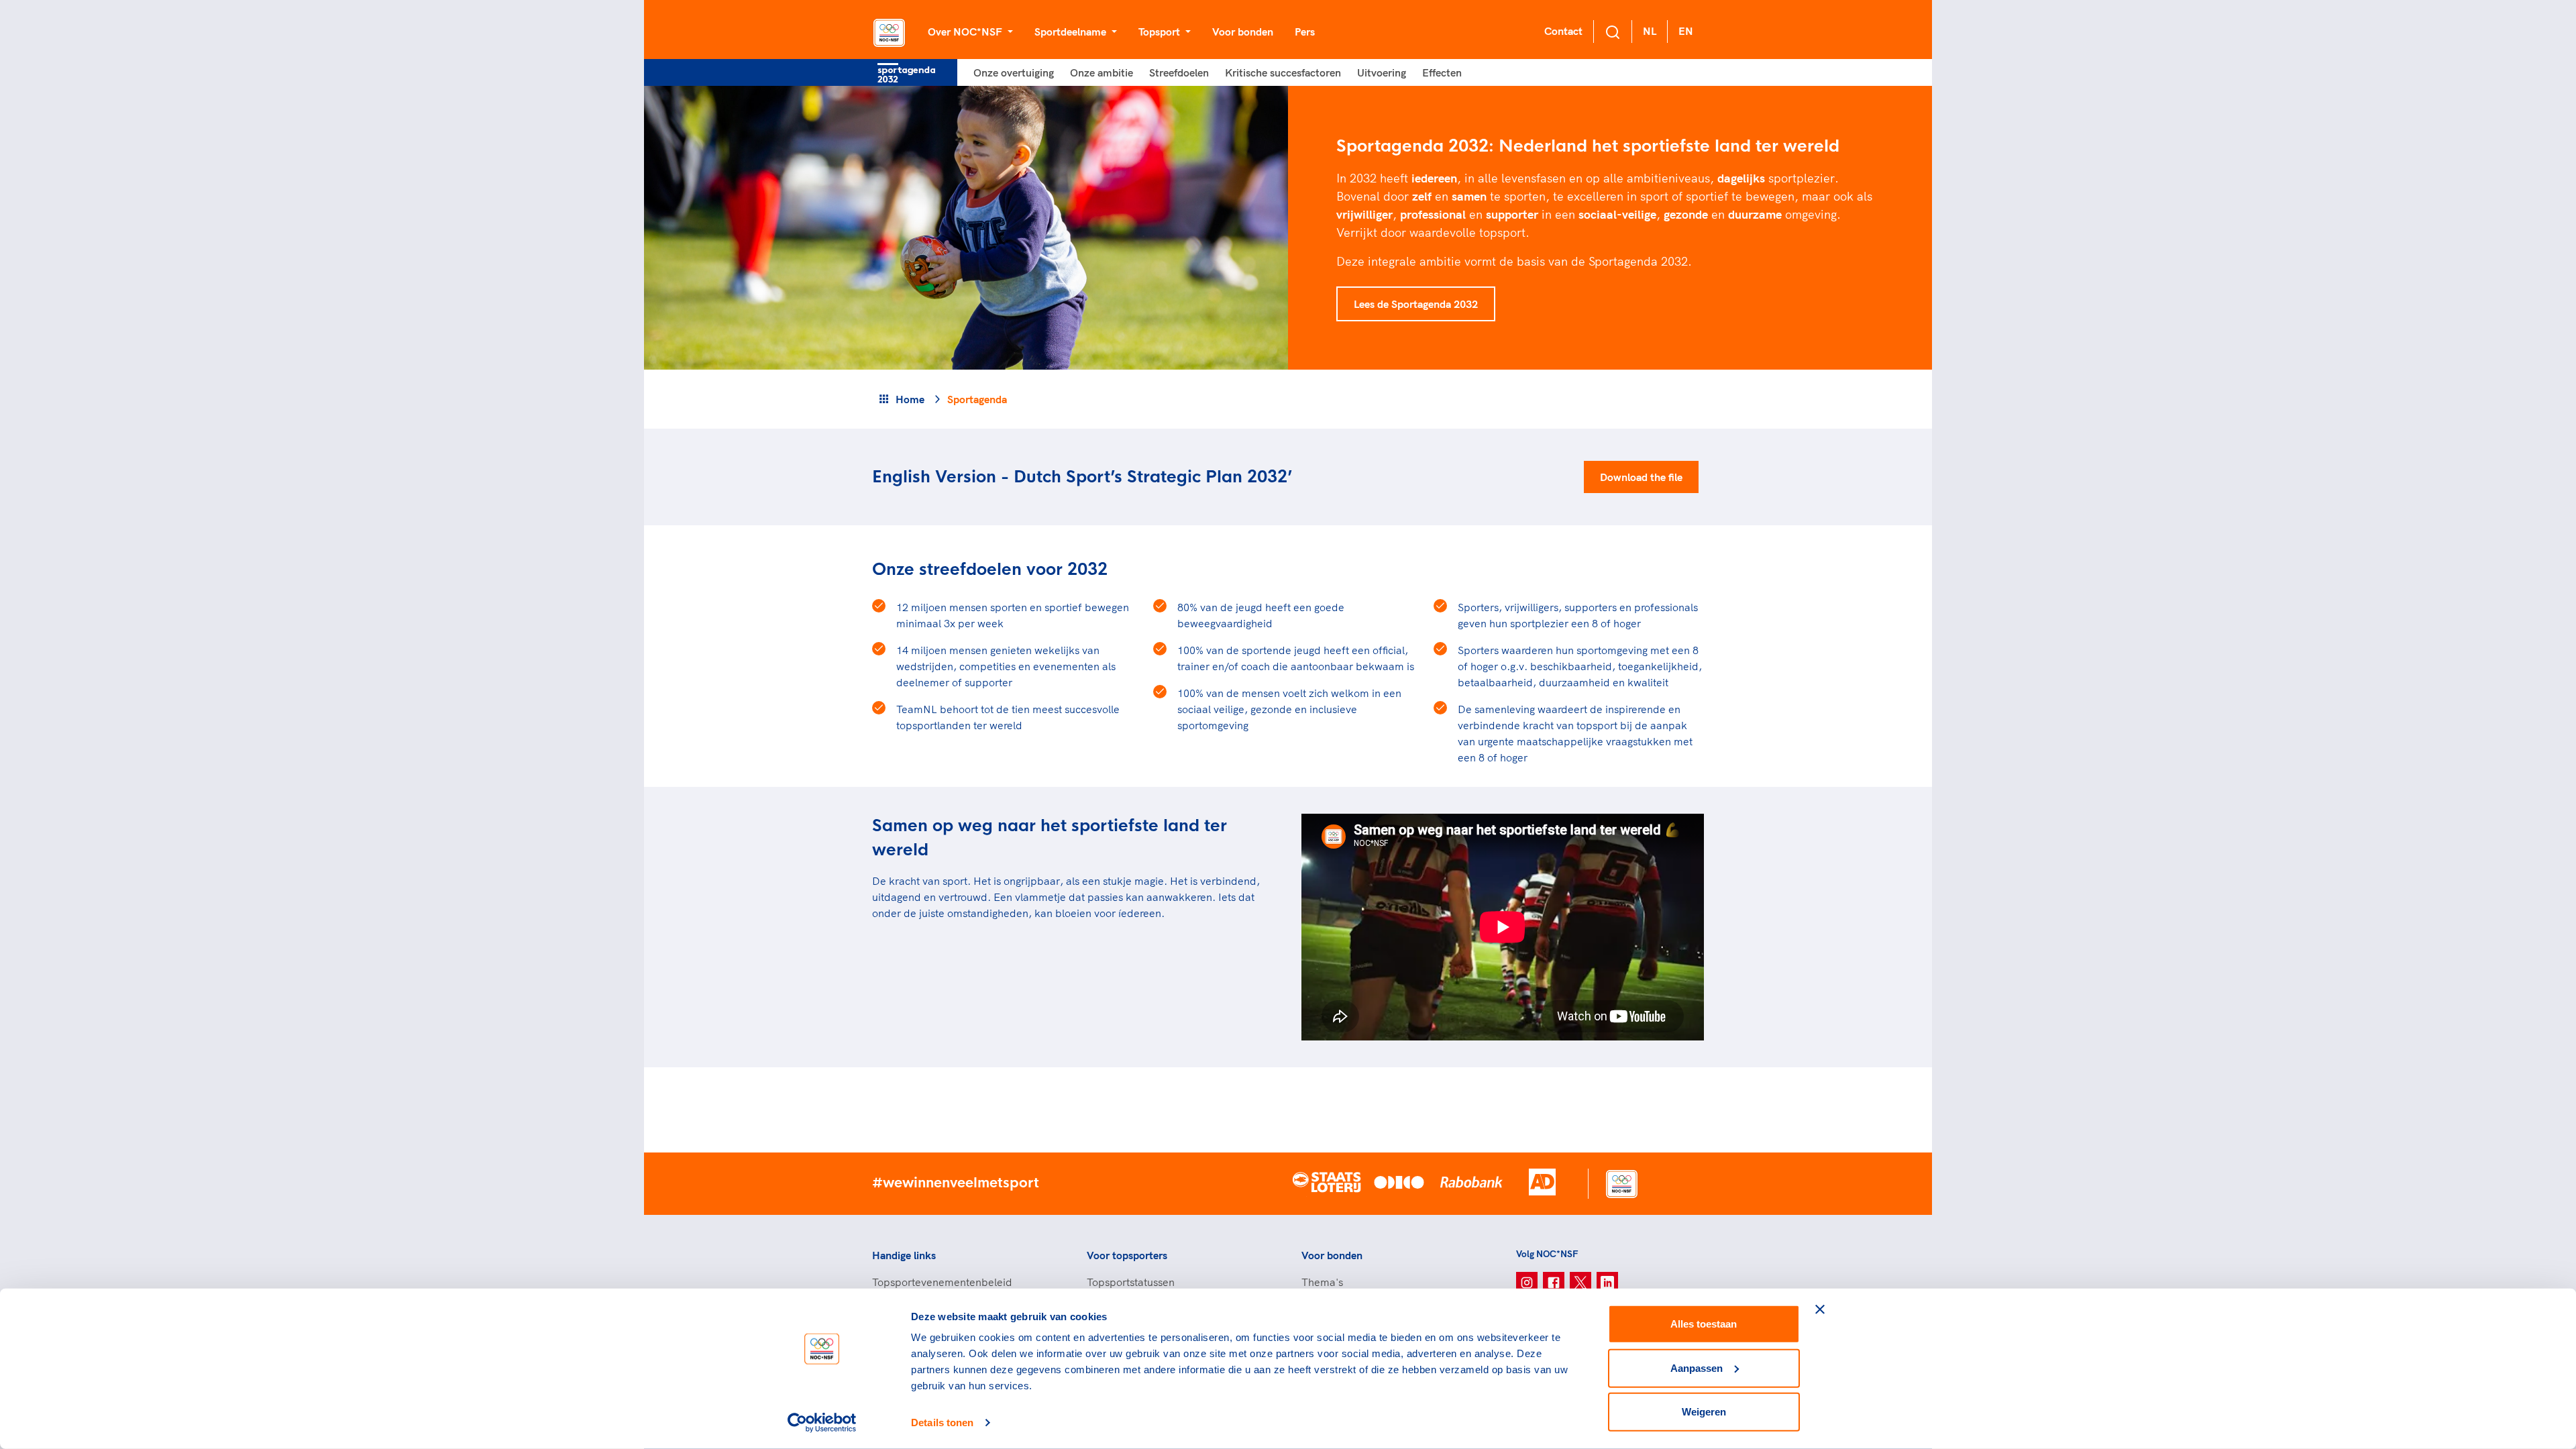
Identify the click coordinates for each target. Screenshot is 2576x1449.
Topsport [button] (1161, 32)
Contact (1563, 31)
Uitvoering (1382, 72)
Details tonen (942, 1423)
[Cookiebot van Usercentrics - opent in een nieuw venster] (822, 1423)
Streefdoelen (1179, 72)
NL (1650, 31)
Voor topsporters (1127, 1255)
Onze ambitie (1102, 72)
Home (910, 399)
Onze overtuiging (1014, 72)
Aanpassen (1697, 1367)
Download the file (1641, 477)
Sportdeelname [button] (1072, 32)
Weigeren (1704, 1412)
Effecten (1442, 72)
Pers (1305, 32)
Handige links (904, 1255)
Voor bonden (1243, 32)
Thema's (1322, 1282)
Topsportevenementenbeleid (942, 1282)
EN (1686, 31)
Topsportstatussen (1131, 1282)
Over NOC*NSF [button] (966, 32)
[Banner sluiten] (1820, 1309)
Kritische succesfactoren (1283, 72)
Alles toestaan (1704, 1324)
